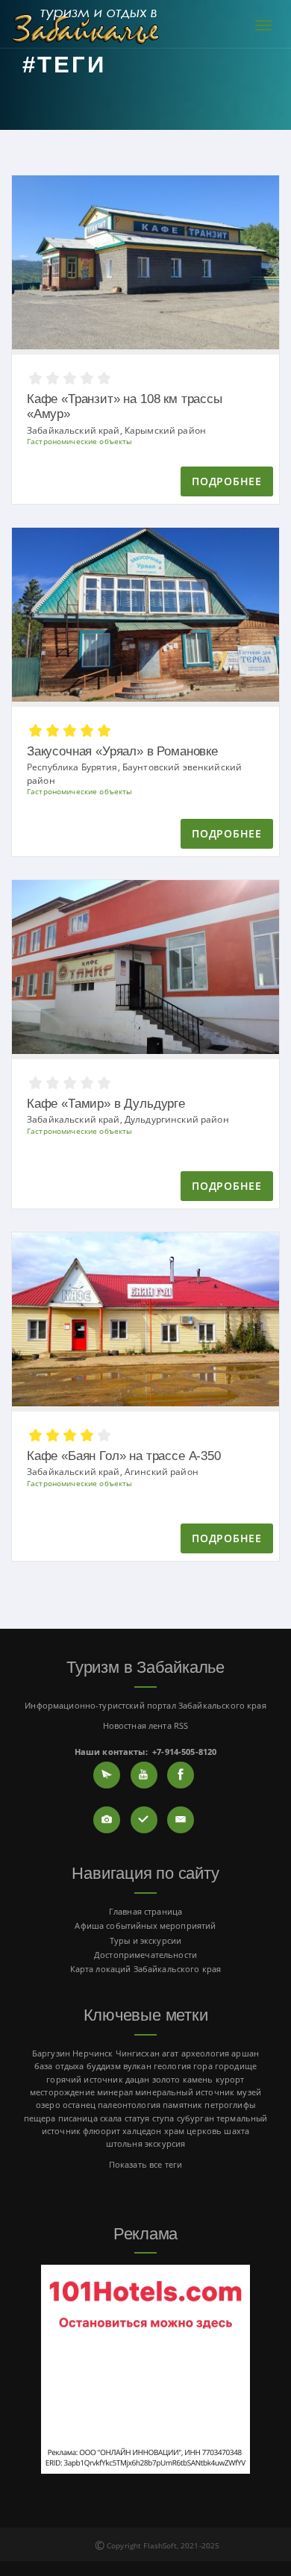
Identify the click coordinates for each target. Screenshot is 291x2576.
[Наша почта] (181, 1820)
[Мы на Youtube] (144, 1775)
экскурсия (165, 2143)
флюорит (101, 2131)
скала (111, 2118)
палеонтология (129, 2105)
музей (249, 2092)
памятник (182, 2105)
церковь (204, 2131)
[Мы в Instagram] (107, 1820)
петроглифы (229, 2105)
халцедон (142, 2131)
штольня (124, 2143)
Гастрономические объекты (79, 442)
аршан (245, 2053)
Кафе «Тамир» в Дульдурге (106, 1104)
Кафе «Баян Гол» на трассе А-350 (124, 1456)
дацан (138, 2079)
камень (198, 2079)
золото (166, 2079)
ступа (163, 2118)
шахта (237, 2131)
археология (205, 2053)
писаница (78, 2118)
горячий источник (84, 2079)
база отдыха (59, 2066)
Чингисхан (138, 2053)
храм (175, 2131)
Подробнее (226, 481)
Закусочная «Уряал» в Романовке (122, 751)
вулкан (137, 2066)
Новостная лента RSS (146, 1725)
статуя (137, 2118)
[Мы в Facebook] (181, 1775)
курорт (230, 2079)
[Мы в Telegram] (107, 1775)
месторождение (62, 2092)
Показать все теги (145, 2164)
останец (79, 2105)
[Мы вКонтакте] (144, 1820)
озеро (48, 2105)
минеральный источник (185, 2092)
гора (203, 2066)
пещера (40, 2118)
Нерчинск (93, 2053)
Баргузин (51, 2053)
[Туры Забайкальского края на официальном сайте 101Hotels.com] (145, 2368)
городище (236, 2066)
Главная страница (145, 1911)
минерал (115, 2092)
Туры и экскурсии (145, 1940)
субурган (195, 2118)
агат (170, 2053)
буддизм (104, 2066)
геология (172, 2066)
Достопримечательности (145, 1955)
